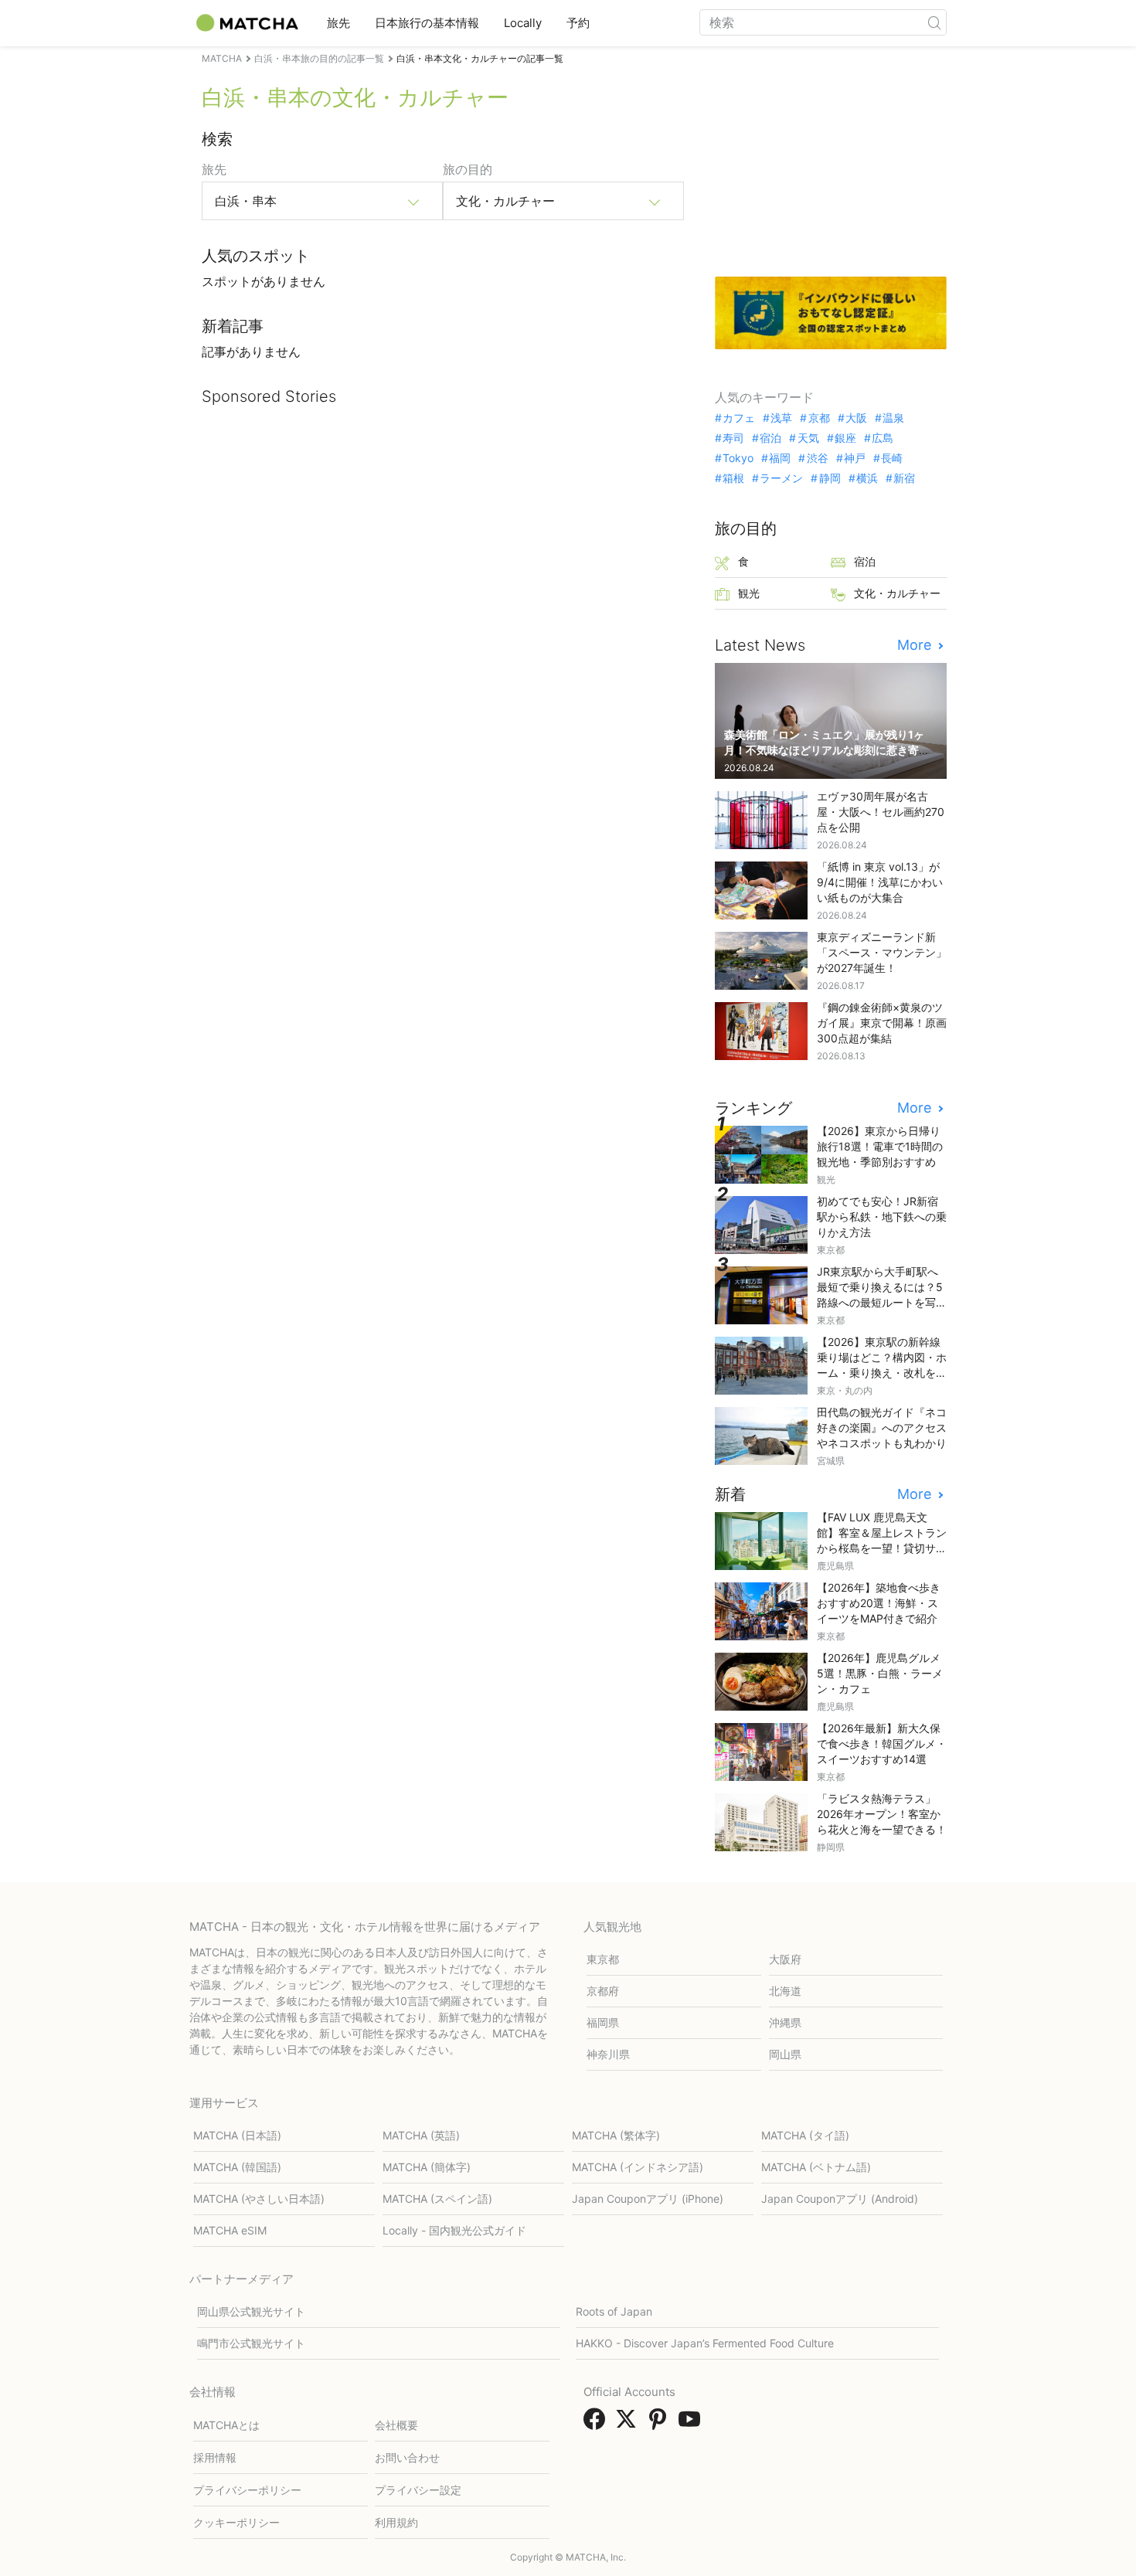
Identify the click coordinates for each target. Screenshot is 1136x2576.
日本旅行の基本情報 (427, 23)
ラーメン (781, 478)
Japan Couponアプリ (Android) (840, 2199)
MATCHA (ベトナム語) (816, 2167)
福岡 (780, 458)
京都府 (603, 1991)
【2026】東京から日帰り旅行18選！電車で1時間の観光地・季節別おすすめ (880, 1146)
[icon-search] (934, 22)
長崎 (892, 458)
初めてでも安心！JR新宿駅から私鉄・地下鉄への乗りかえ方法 (882, 1217)
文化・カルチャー (897, 593)
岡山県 (785, 2054)
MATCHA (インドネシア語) (638, 2167)
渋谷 (817, 458)
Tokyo (738, 458)
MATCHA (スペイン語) (437, 2199)
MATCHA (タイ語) (805, 2135)
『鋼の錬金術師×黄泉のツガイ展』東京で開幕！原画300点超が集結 (882, 1023)
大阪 (856, 418)
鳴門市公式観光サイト (251, 2343)
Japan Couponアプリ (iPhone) (648, 2199)
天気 (808, 438)
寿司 (733, 438)
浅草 (781, 418)
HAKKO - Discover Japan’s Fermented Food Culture (705, 2343)
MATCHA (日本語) (237, 2135)
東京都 (603, 1959)
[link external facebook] (597, 2424)
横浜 (867, 478)
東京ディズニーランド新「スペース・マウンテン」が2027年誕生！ (882, 952)
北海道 (785, 1991)
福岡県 (603, 2022)
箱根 (733, 478)
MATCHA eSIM (230, 2230)
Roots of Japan (614, 2311)
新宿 (904, 478)
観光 (749, 593)
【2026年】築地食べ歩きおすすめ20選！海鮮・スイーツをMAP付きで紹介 (879, 1603)
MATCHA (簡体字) (427, 2167)
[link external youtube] (692, 2424)
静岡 (830, 478)
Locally (523, 23)
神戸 (855, 458)
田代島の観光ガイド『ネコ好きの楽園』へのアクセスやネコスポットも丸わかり (882, 1427)
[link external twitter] (629, 2424)
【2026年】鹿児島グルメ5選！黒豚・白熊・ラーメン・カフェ (880, 1673)
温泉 (893, 418)
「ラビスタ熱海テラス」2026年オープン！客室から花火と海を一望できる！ (882, 1814)
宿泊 (770, 438)
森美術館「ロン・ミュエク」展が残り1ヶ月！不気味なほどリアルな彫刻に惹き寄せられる (827, 750)
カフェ (739, 418)
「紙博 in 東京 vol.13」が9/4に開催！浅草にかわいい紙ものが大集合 (880, 882)
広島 (883, 438)
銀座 (845, 438)
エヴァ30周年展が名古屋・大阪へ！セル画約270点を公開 (881, 812)
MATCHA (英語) (421, 2135)
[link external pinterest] (661, 2424)
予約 (578, 23)
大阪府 (785, 1959)
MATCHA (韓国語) (237, 2167)
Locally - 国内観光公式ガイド (454, 2230)
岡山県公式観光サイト (251, 2311)
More (916, 645)
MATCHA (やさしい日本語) (259, 2199)
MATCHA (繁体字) (616, 2135)
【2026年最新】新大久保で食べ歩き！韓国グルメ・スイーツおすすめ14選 (882, 1743)
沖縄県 (785, 2022)
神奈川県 (608, 2054)
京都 (819, 418)
